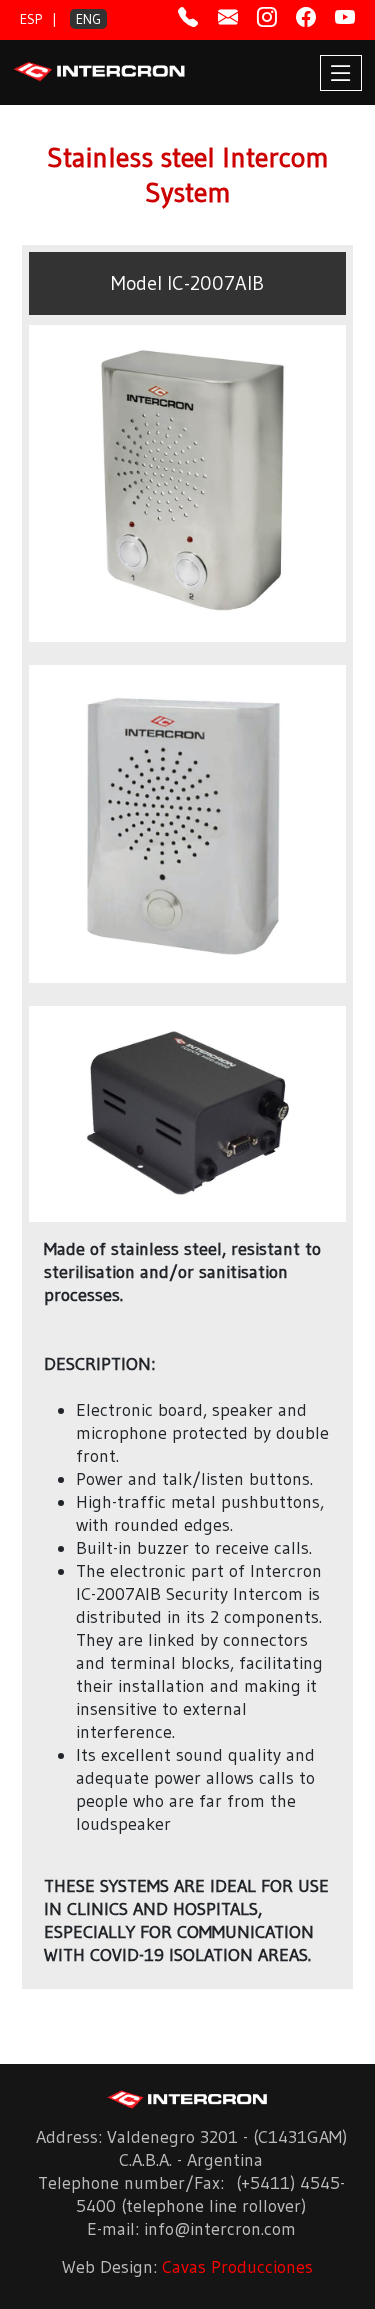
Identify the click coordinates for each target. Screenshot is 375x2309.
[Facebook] (306, 18)
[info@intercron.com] (228, 18)
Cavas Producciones (237, 2267)
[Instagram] (267, 18)
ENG (88, 19)
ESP (31, 19)
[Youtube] (345, 18)
